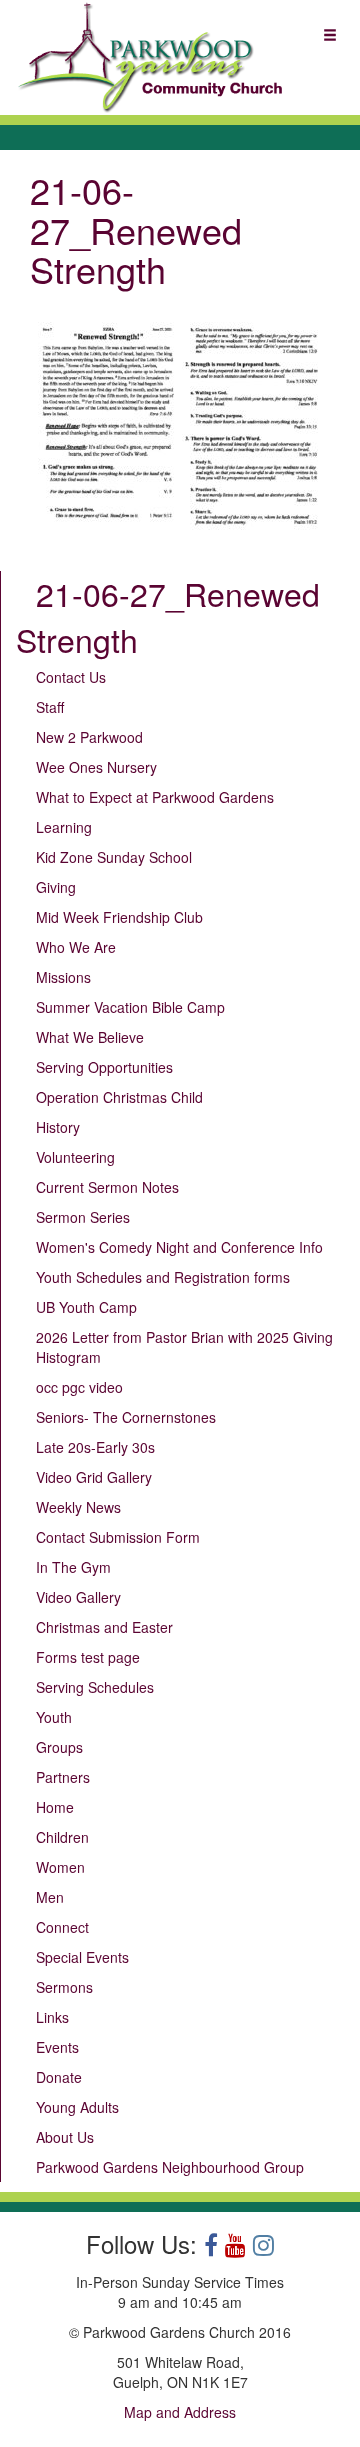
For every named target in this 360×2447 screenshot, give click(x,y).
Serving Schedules (95, 1687)
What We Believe (90, 1037)
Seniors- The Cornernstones (126, 1417)
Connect (62, 1927)
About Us (65, 2137)
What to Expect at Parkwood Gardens (155, 797)
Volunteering (75, 1157)
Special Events (82, 1957)
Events (57, 2047)
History (58, 1127)
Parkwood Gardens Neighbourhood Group (170, 2167)
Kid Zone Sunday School (114, 857)
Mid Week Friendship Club (119, 917)
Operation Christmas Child (119, 1097)
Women (60, 1867)
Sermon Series (83, 1217)
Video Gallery (78, 1597)
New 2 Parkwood (89, 737)
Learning (64, 827)
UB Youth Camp (86, 1307)
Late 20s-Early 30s (95, 1447)
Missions (63, 977)
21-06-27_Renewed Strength (168, 616)
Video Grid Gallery (94, 1477)
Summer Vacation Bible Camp (130, 1007)
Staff (50, 707)
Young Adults (77, 2107)
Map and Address (180, 2412)
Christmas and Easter (104, 1627)
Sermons (64, 1987)
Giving (56, 887)
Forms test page (88, 1657)
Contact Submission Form (118, 1537)
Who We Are (76, 947)
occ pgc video (79, 1387)
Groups (59, 1747)
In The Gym (73, 1567)
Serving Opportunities (104, 1067)
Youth (54, 1717)
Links (52, 2017)
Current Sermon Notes (107, 1187)
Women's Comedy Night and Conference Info (179, 1247)
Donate (59, 2077)
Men (50, 1897)
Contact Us (71, 677)
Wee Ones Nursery (96, 767)
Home (55, 1807)
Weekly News (78, 1507)
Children (62, 1837)
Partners (63, 1777)
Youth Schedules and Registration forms (163, 1277)
